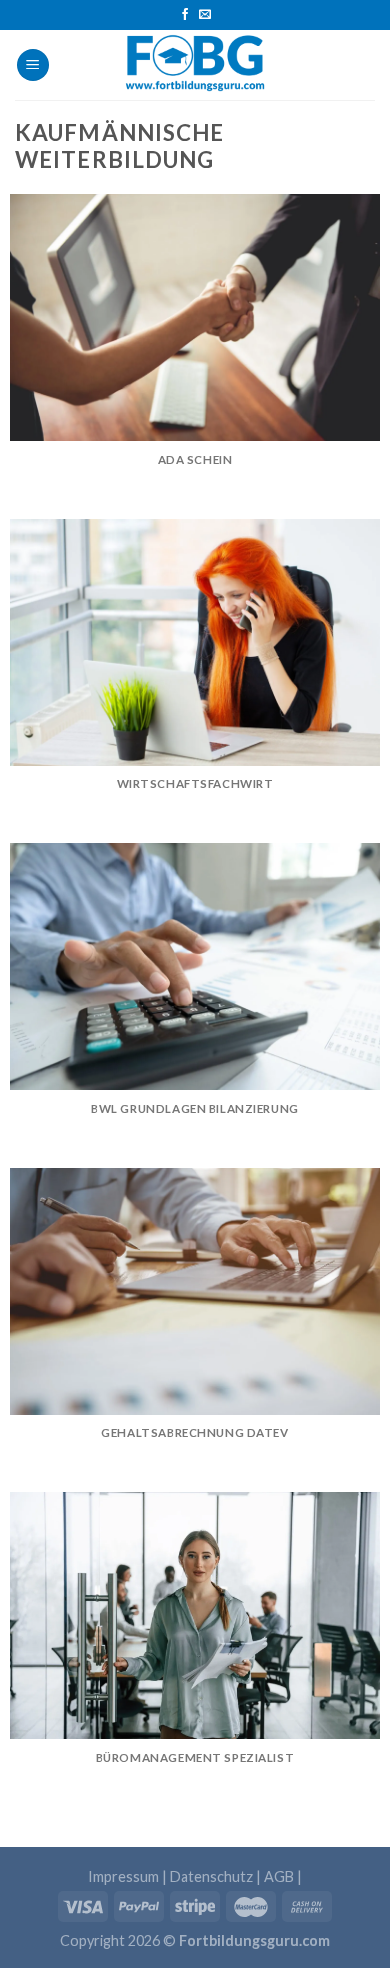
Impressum (123, 1876)
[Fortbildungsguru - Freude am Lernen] (195, 65)
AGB (279, 1876)
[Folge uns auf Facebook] (185, 15)
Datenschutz (211, 1876)
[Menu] (33, 65)
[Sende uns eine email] (205, 15)
